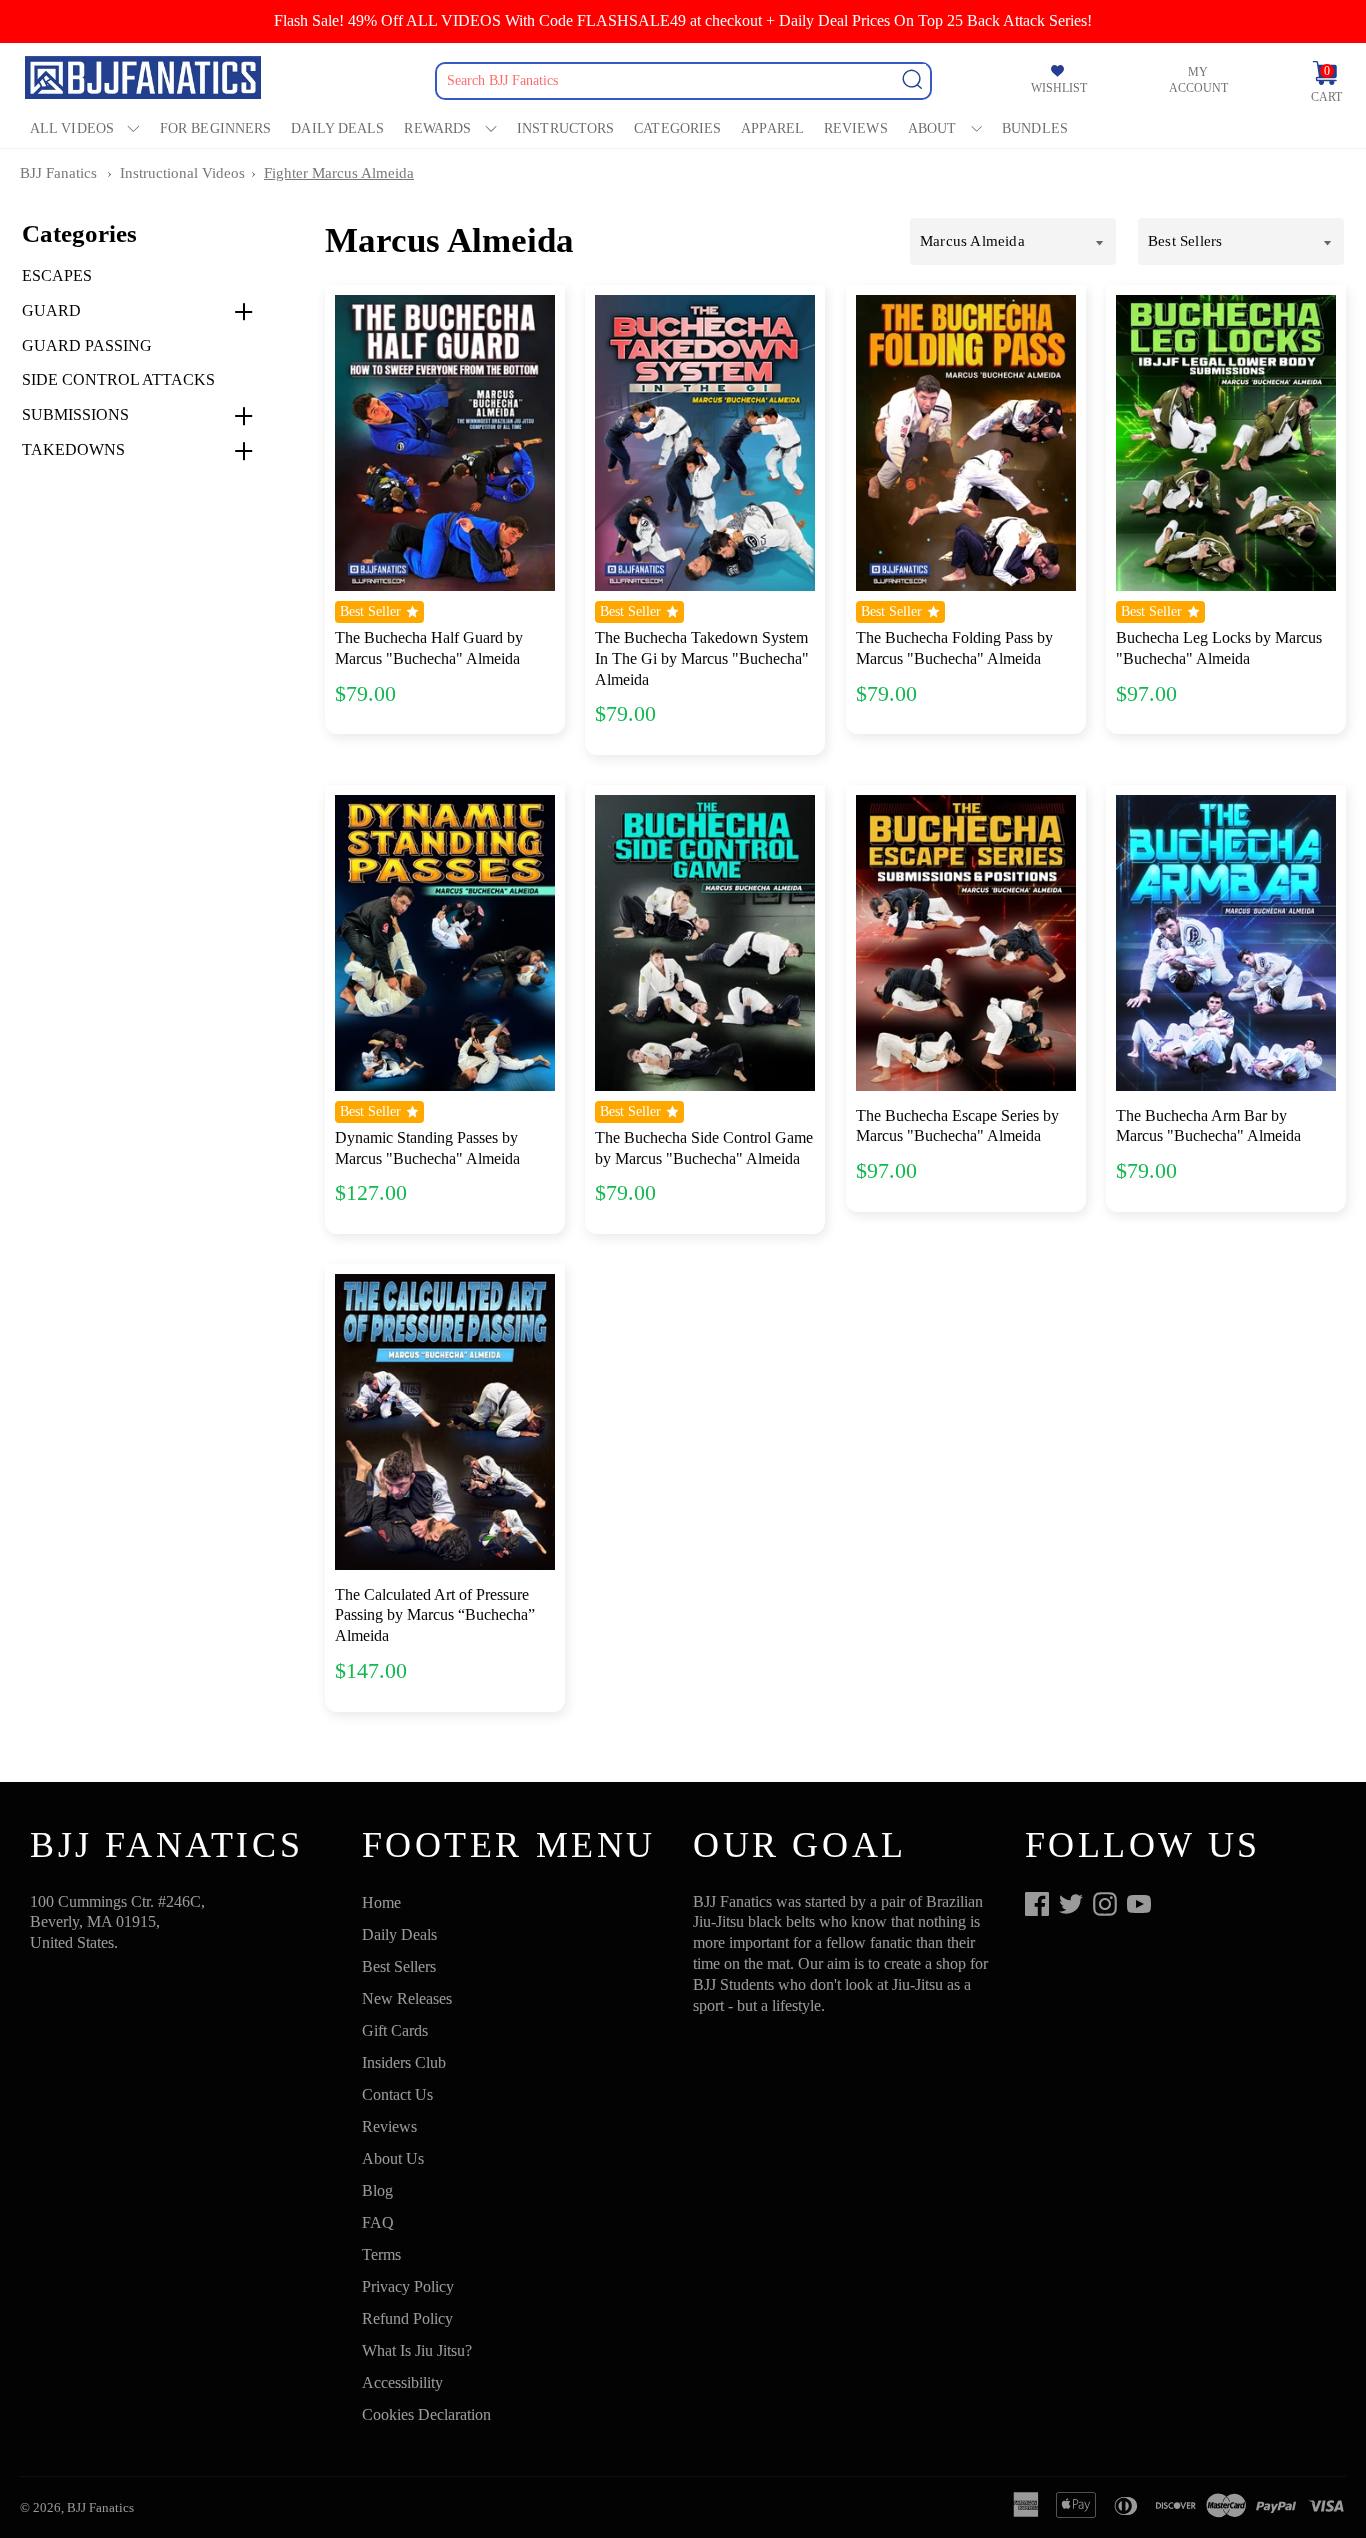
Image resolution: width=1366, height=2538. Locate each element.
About (932, 128)
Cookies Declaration (426, 2414)
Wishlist (1059, 88)
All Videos (72, 128)
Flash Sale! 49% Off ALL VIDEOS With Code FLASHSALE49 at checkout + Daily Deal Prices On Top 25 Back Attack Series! (683, 20)
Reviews (856, 128)
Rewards (437, 128)
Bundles (1035, 128)
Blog (377, 2190)
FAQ (378, 2222)
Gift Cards (395, 2030)
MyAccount (1198, 80)
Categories (677, 128)
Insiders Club (404, 2062)
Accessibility (402, 2382)
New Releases (407, 1998)
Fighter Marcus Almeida (339, 173)
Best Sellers (399, 1966)
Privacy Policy (408, 2286)
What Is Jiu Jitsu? (417, 2350)
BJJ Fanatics (58, 173)
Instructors (565, 128)
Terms (381, 2254)
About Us (393, 2158)
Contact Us (397, 2094)
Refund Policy (407, 2318)
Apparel (772, 128)
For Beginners (215, 128)
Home (381, 1902)
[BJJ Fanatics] (145, 80)
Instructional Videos (182, 173)
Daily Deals (337, 128)
